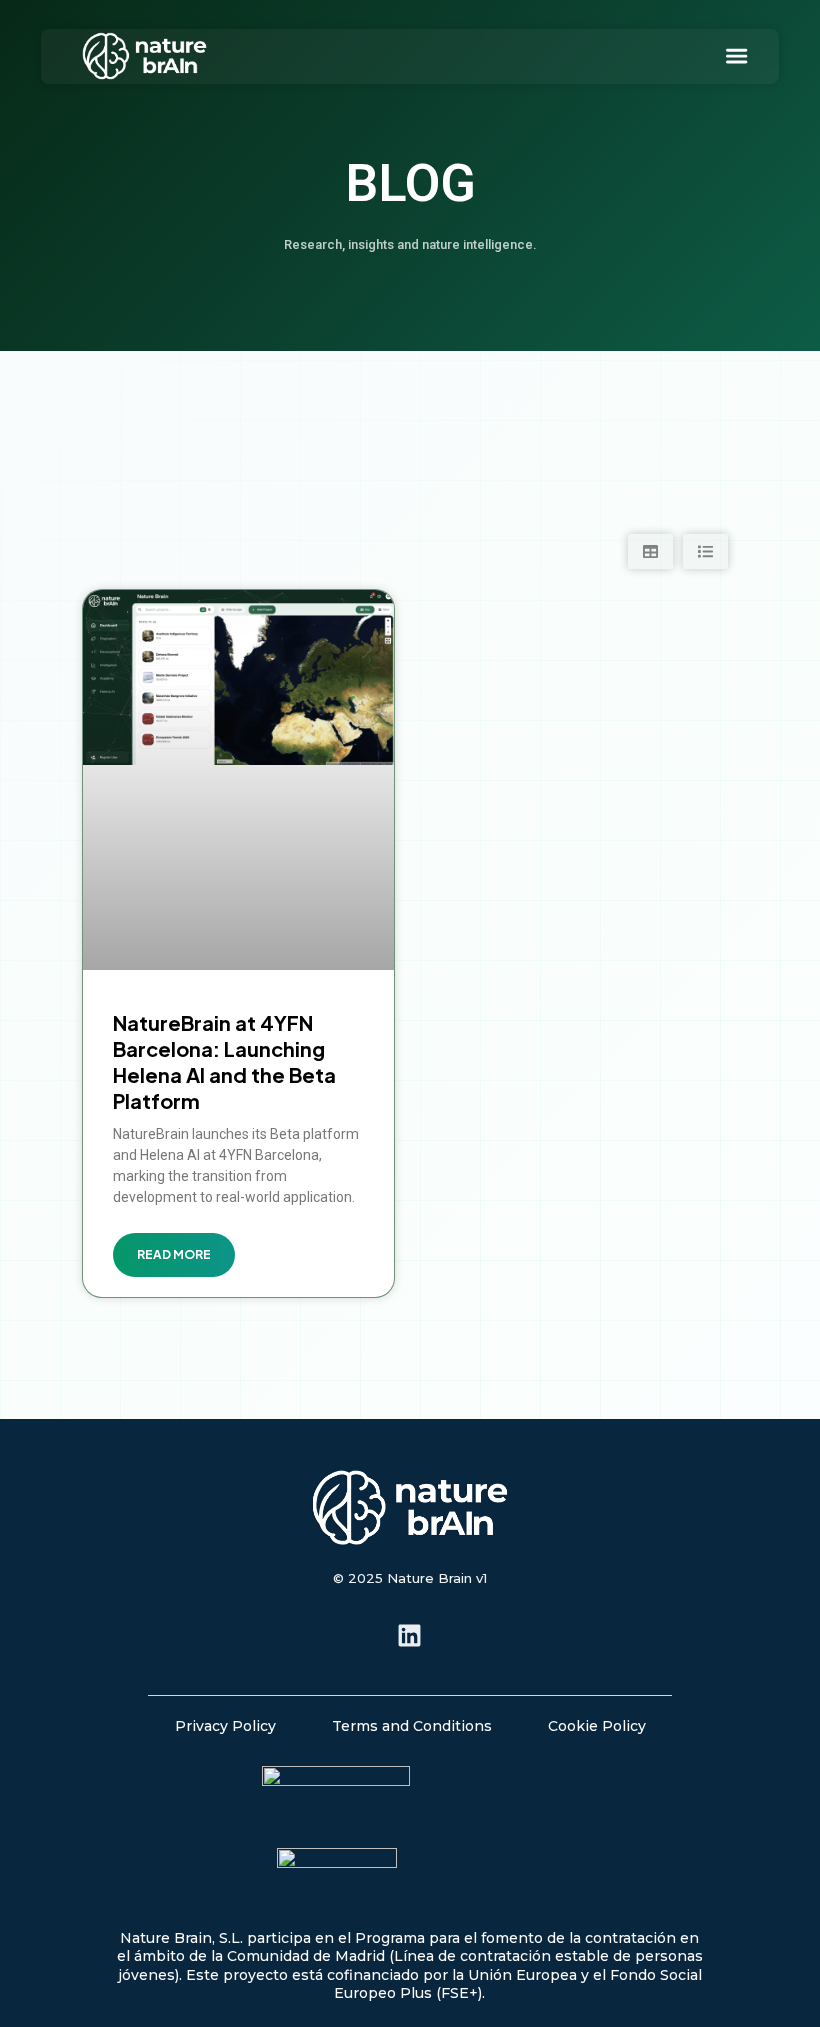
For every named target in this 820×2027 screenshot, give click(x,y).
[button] (736, 56)
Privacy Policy (225, 1726)
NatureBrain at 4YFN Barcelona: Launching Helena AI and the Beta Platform (224, 1061)
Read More (174, 1254)
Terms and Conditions (412, 1726)
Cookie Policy (597, 1726)
